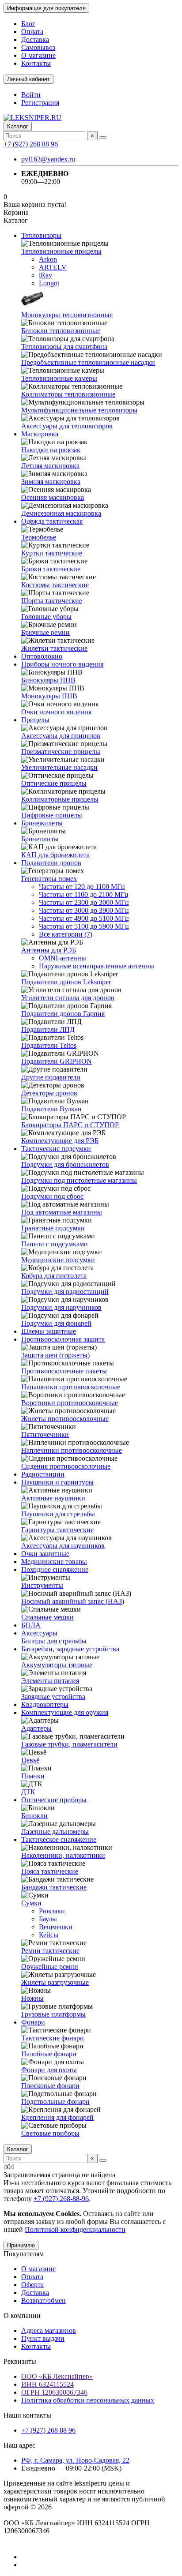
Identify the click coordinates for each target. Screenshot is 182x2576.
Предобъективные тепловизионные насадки (88, 362)
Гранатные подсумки (53, 1228)
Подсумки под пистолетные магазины (79, 1180)
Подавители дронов (51, 863)
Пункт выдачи (43, 2338)
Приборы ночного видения (62, 664)
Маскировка (40, 434)
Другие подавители (51, 1077)
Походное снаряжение (55, 1569)
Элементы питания (50, 1681)
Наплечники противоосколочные (72, 1450)
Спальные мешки (47, 1617)
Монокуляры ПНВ (49, 696)
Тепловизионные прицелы (61, 251)
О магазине (38, 55)
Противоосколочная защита (63, 1339)
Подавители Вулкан (51, 1109)
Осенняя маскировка (53, 497)
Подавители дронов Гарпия (63, 1014)
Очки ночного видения (56, 712)
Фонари (33, 2022)
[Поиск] (103, 138)
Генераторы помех (49, 879)
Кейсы (49, 1935)
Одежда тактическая (52, 521)
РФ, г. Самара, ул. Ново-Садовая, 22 (75, 2460)
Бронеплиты (40, 839)
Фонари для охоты (49, 2070)
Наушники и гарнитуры (57, 1482)
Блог (28, 24)
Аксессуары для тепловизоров (67, 426)
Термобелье (39, 537)
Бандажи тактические (54, 1887)
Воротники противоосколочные (70, 1403)
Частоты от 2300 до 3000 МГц (84, 902)
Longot (49, 283)
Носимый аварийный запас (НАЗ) (73, 1601)
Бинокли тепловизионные (61, 331)
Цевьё (30, 1760)
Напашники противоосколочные (71, 1387)
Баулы (48, 1919)
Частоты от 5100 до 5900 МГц (84, 926)
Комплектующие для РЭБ (60, 1141)
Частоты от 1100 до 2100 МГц (84, 894)
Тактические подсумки (56, 1149)
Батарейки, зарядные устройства (70, 1649)
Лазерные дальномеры (55, 1832)
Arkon (48, 259)
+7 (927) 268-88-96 (61, 2199)
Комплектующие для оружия (65, 1712)
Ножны (32, 1998)
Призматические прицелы (61, 752)
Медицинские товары (54, 1562)
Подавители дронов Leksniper (66, 982)
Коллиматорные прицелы (60, 799)
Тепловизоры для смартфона (64, 347)
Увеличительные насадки (59, 767)
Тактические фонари (53, 2038)
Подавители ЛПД (48, 1029)
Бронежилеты (42, 823)
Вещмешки (56, 1927)
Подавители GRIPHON (57, 1061)
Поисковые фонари (50, 2086)
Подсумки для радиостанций (65, 1292)
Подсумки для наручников (61, 1307)
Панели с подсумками (55, 1244)
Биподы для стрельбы (54, 1641)
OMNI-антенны (63, 958)
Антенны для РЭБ (49, 950)
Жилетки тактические (54, 648)
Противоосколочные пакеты (64, 1371)
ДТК (28, 1792)
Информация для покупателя (46, 8)
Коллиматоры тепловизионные (68, 394)
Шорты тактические (52, 601)
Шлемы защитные (49, 1331)
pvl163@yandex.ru (48, 159)
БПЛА (31, 1625)
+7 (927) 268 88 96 (31, 144)
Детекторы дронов (49, 1093)
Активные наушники (53, 1498)
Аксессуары (39, 1633)
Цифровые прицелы (52, 815)
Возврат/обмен (44, 2300)
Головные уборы (46, 617)
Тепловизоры (41, 235)
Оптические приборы (54, 1800)
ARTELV (53, 267)
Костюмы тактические (55, 585)
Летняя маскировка (50, 466)
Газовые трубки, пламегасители (69, 1744)
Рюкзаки (52, 1911)
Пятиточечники (45, 1434)
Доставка (35, 39)
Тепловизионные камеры (59, 378)
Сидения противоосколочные (66, 1466)
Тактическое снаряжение (59, 1839)
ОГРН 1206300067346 (54, 2392)
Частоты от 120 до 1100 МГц (82, 887)
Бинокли (34, 1816)
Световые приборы (50, 2133)
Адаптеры (36, 1728)
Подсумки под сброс (52, 1196)
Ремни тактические (50, 1951)
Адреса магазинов (49, 2330)
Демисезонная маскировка (61, 513)
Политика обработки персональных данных (88, 2400)
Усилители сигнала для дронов (68, 998)
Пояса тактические (50, 1871)
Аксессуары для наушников (63, 1546)
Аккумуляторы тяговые (57, 1665)
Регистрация (40, 103)
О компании (22, 2315)
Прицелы (35, 720)
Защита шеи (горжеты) (55, 1355)
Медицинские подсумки (58, 1260)
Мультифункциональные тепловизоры (79, 410)
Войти (31, 95)
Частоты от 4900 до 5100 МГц (84, 918)
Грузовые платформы (53, 2014)
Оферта (32, 2285)
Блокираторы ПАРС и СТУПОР (70, 1125)
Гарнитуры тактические (57, 1530)
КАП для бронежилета (55, 855)
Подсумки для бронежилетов (65, 1164)
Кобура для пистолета (54, 1276)
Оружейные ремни (50, 1967)
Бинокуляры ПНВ (48, 680)
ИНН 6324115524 (47, 2384)
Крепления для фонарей (57, 2117)
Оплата (32, 32)
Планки (33, 1776)
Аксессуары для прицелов (61, 736)
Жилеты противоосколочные (65, 1419)
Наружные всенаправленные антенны (97, 966)
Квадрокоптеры (45, 1704)
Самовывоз (38, 47)
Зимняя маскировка (51, 482)
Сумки (31, 1903)
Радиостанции (43, 1474)
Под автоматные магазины (62, 1212)
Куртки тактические (52, 553)
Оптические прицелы (54, 783)
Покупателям (24, 2254)
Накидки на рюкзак (51, 450)
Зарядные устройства (53, 1697)
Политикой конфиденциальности (75, 2229)
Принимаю (21, 2245)
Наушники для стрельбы (58, 1514)
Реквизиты (20, 2361)
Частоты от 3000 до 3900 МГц (84, 910)
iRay (45, 275)
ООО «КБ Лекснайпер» (57, 2376)
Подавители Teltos (49, 1045)
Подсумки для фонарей (56, 1323)
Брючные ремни (45, 632)
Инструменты (42, 1585)
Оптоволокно (42, 656)
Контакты (36, 63)
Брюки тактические (51, 569)
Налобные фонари (49, 2054)
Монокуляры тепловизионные (67, 315)
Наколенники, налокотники (63, 1855)
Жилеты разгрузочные (55, 1982)
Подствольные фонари (55, 2102)
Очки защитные (45, 1554)
